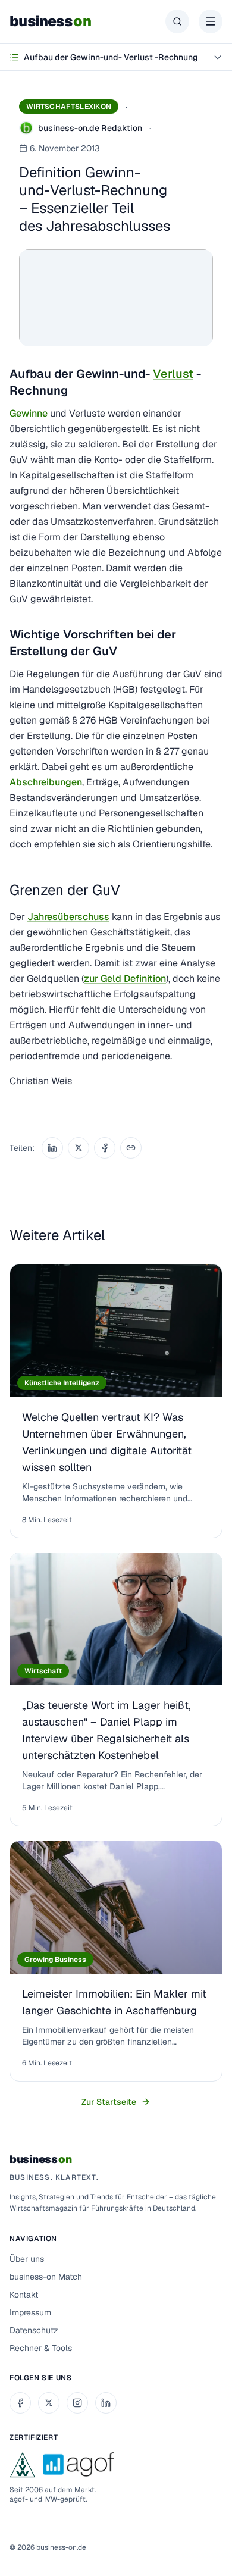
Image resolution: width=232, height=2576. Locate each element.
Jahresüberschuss (68, 917)
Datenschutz (34, 2330)
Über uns (27, 2259)
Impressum (30, 2312)
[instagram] (77, 2403)
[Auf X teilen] (79, 1148)
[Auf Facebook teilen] (105, 1148)
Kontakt (24, 2295)
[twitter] (49, 2403)
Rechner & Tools (41, 2348)
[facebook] (20, 2403)
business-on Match (46, 2277)
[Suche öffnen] (177, 21)
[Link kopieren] (131, 1148)
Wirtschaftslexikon (69, 107)
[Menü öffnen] (211, 21)
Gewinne (29, 413)
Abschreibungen (46, 782)
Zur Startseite (109, 2102)
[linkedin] (106, 2403)
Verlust (173, 374)
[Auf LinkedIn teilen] (52, 1148)
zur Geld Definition (125, 979)
